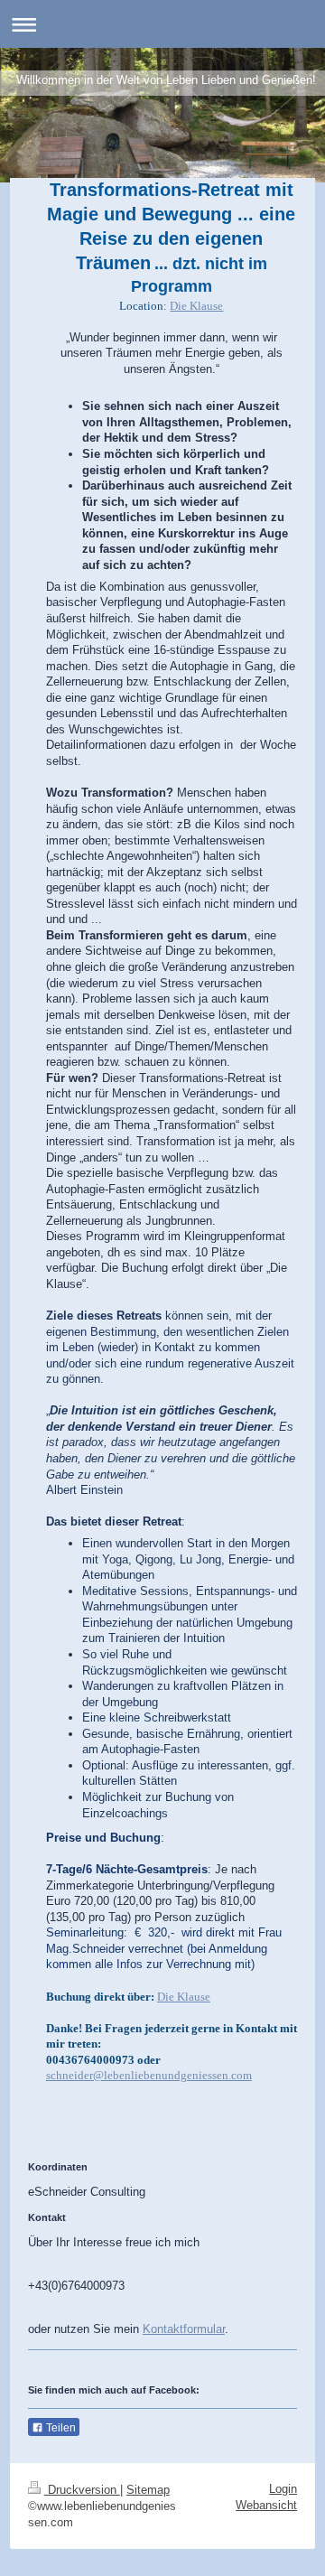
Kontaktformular (184, 2329)
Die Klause (196, 306)
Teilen (60, 2428)
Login (283, 2489)
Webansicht (266, 2505)
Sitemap (148, 2490)
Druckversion (82, 2490)
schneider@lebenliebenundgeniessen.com (149, 2075)
